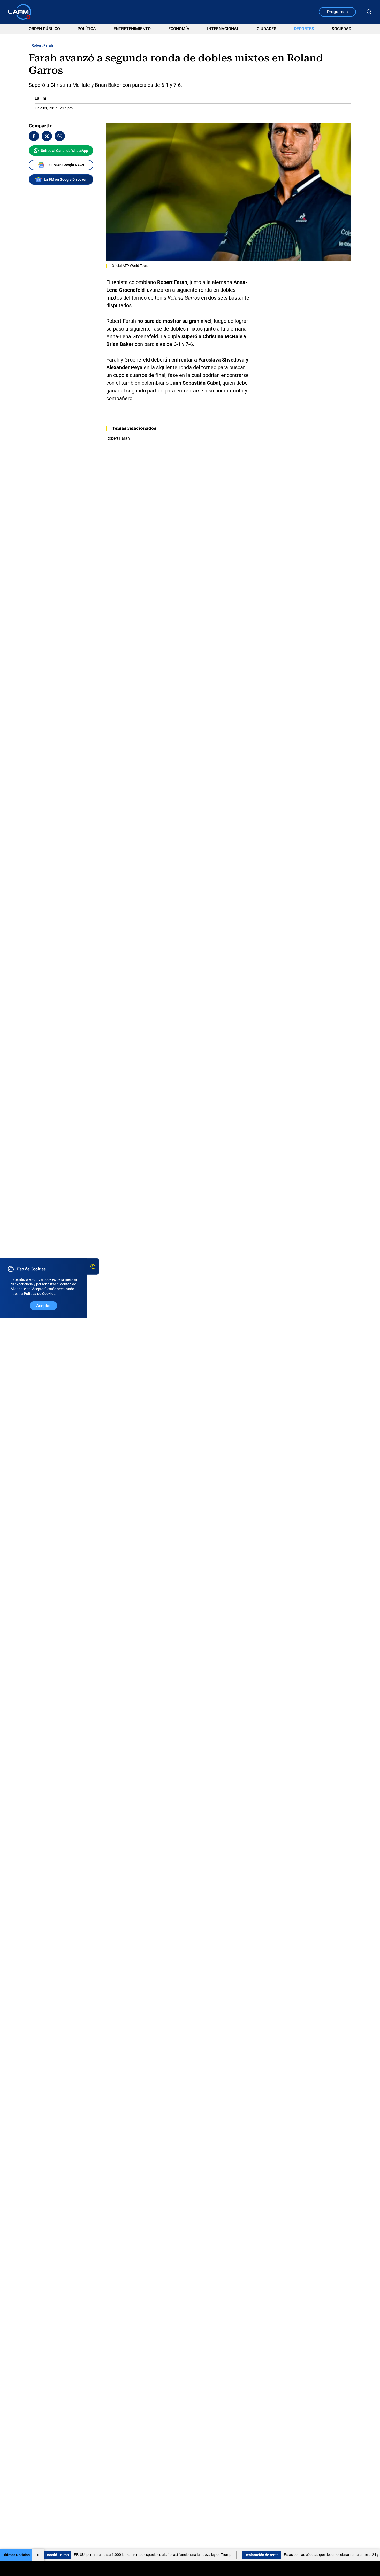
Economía (179, 29)
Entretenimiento (132, 29)
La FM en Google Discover (65, 179)
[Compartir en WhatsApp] (60, 136)
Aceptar (44, 1306)
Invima (356, 2555)
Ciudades (267, 29)
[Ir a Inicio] (20, 12)
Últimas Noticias (16, 2555)
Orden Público (44, 29)
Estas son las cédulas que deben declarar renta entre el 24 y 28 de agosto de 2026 (272, 2555)
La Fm (40, 98)
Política (87, 29)
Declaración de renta (185, 2555)
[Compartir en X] (47, 136)
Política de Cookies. (40, 1294)
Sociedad (341, 29)
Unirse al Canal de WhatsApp (64, 151)
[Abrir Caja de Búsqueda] (369, 12)
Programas (337, 12)
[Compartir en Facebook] (34, 136)
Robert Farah (118, 438)
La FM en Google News (65, 165)
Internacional (223, 29)
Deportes (304, 29)
